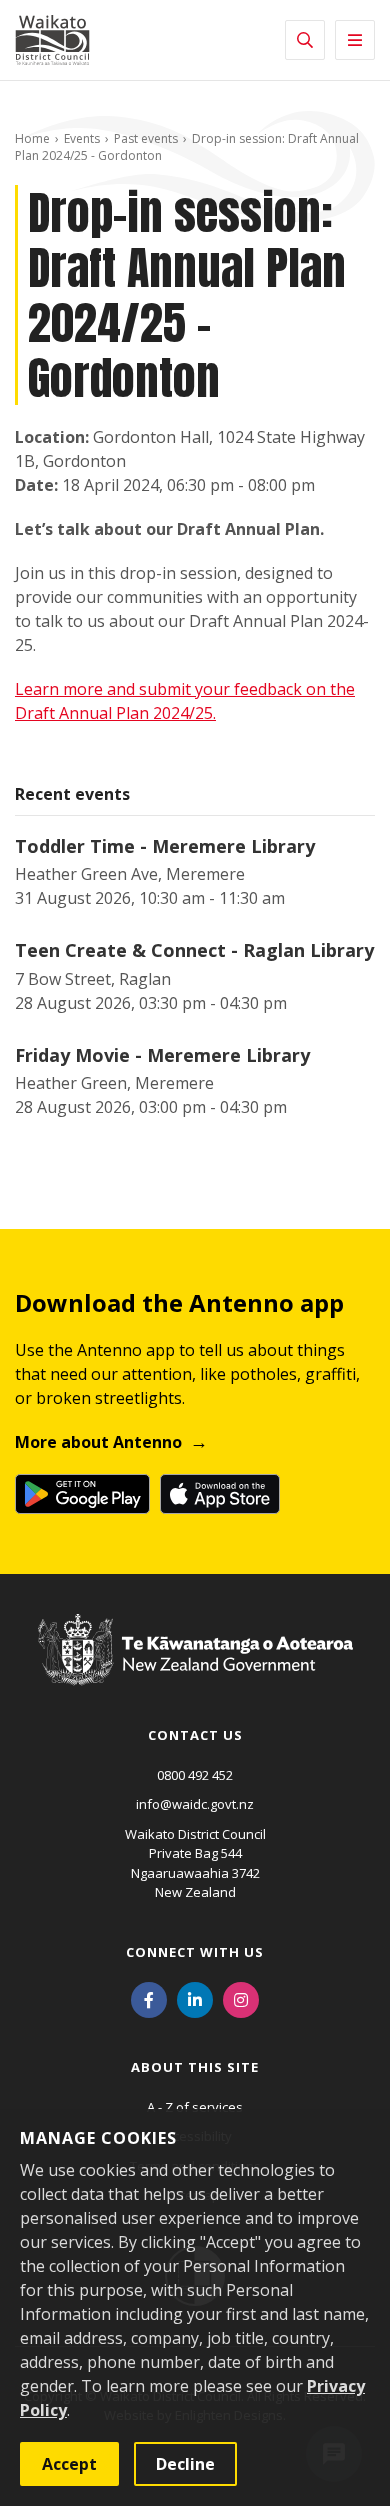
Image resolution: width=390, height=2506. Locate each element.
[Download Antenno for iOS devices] (220, 1494)
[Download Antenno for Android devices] (82, 1494)
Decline (185, 2464)
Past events (146, 138)
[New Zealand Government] (195, 1669)
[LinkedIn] (195, 1999)
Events (82, 138)
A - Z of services (195, 2107)
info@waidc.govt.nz (195, 1804)
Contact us (195, 1735)
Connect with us (195, 1952)
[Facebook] (149, 1999)
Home (32, 138)
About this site (195, 2067)
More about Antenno (98, 1442)
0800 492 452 (195, 1775)
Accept (69, 2464)
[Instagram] (241, 1999)
